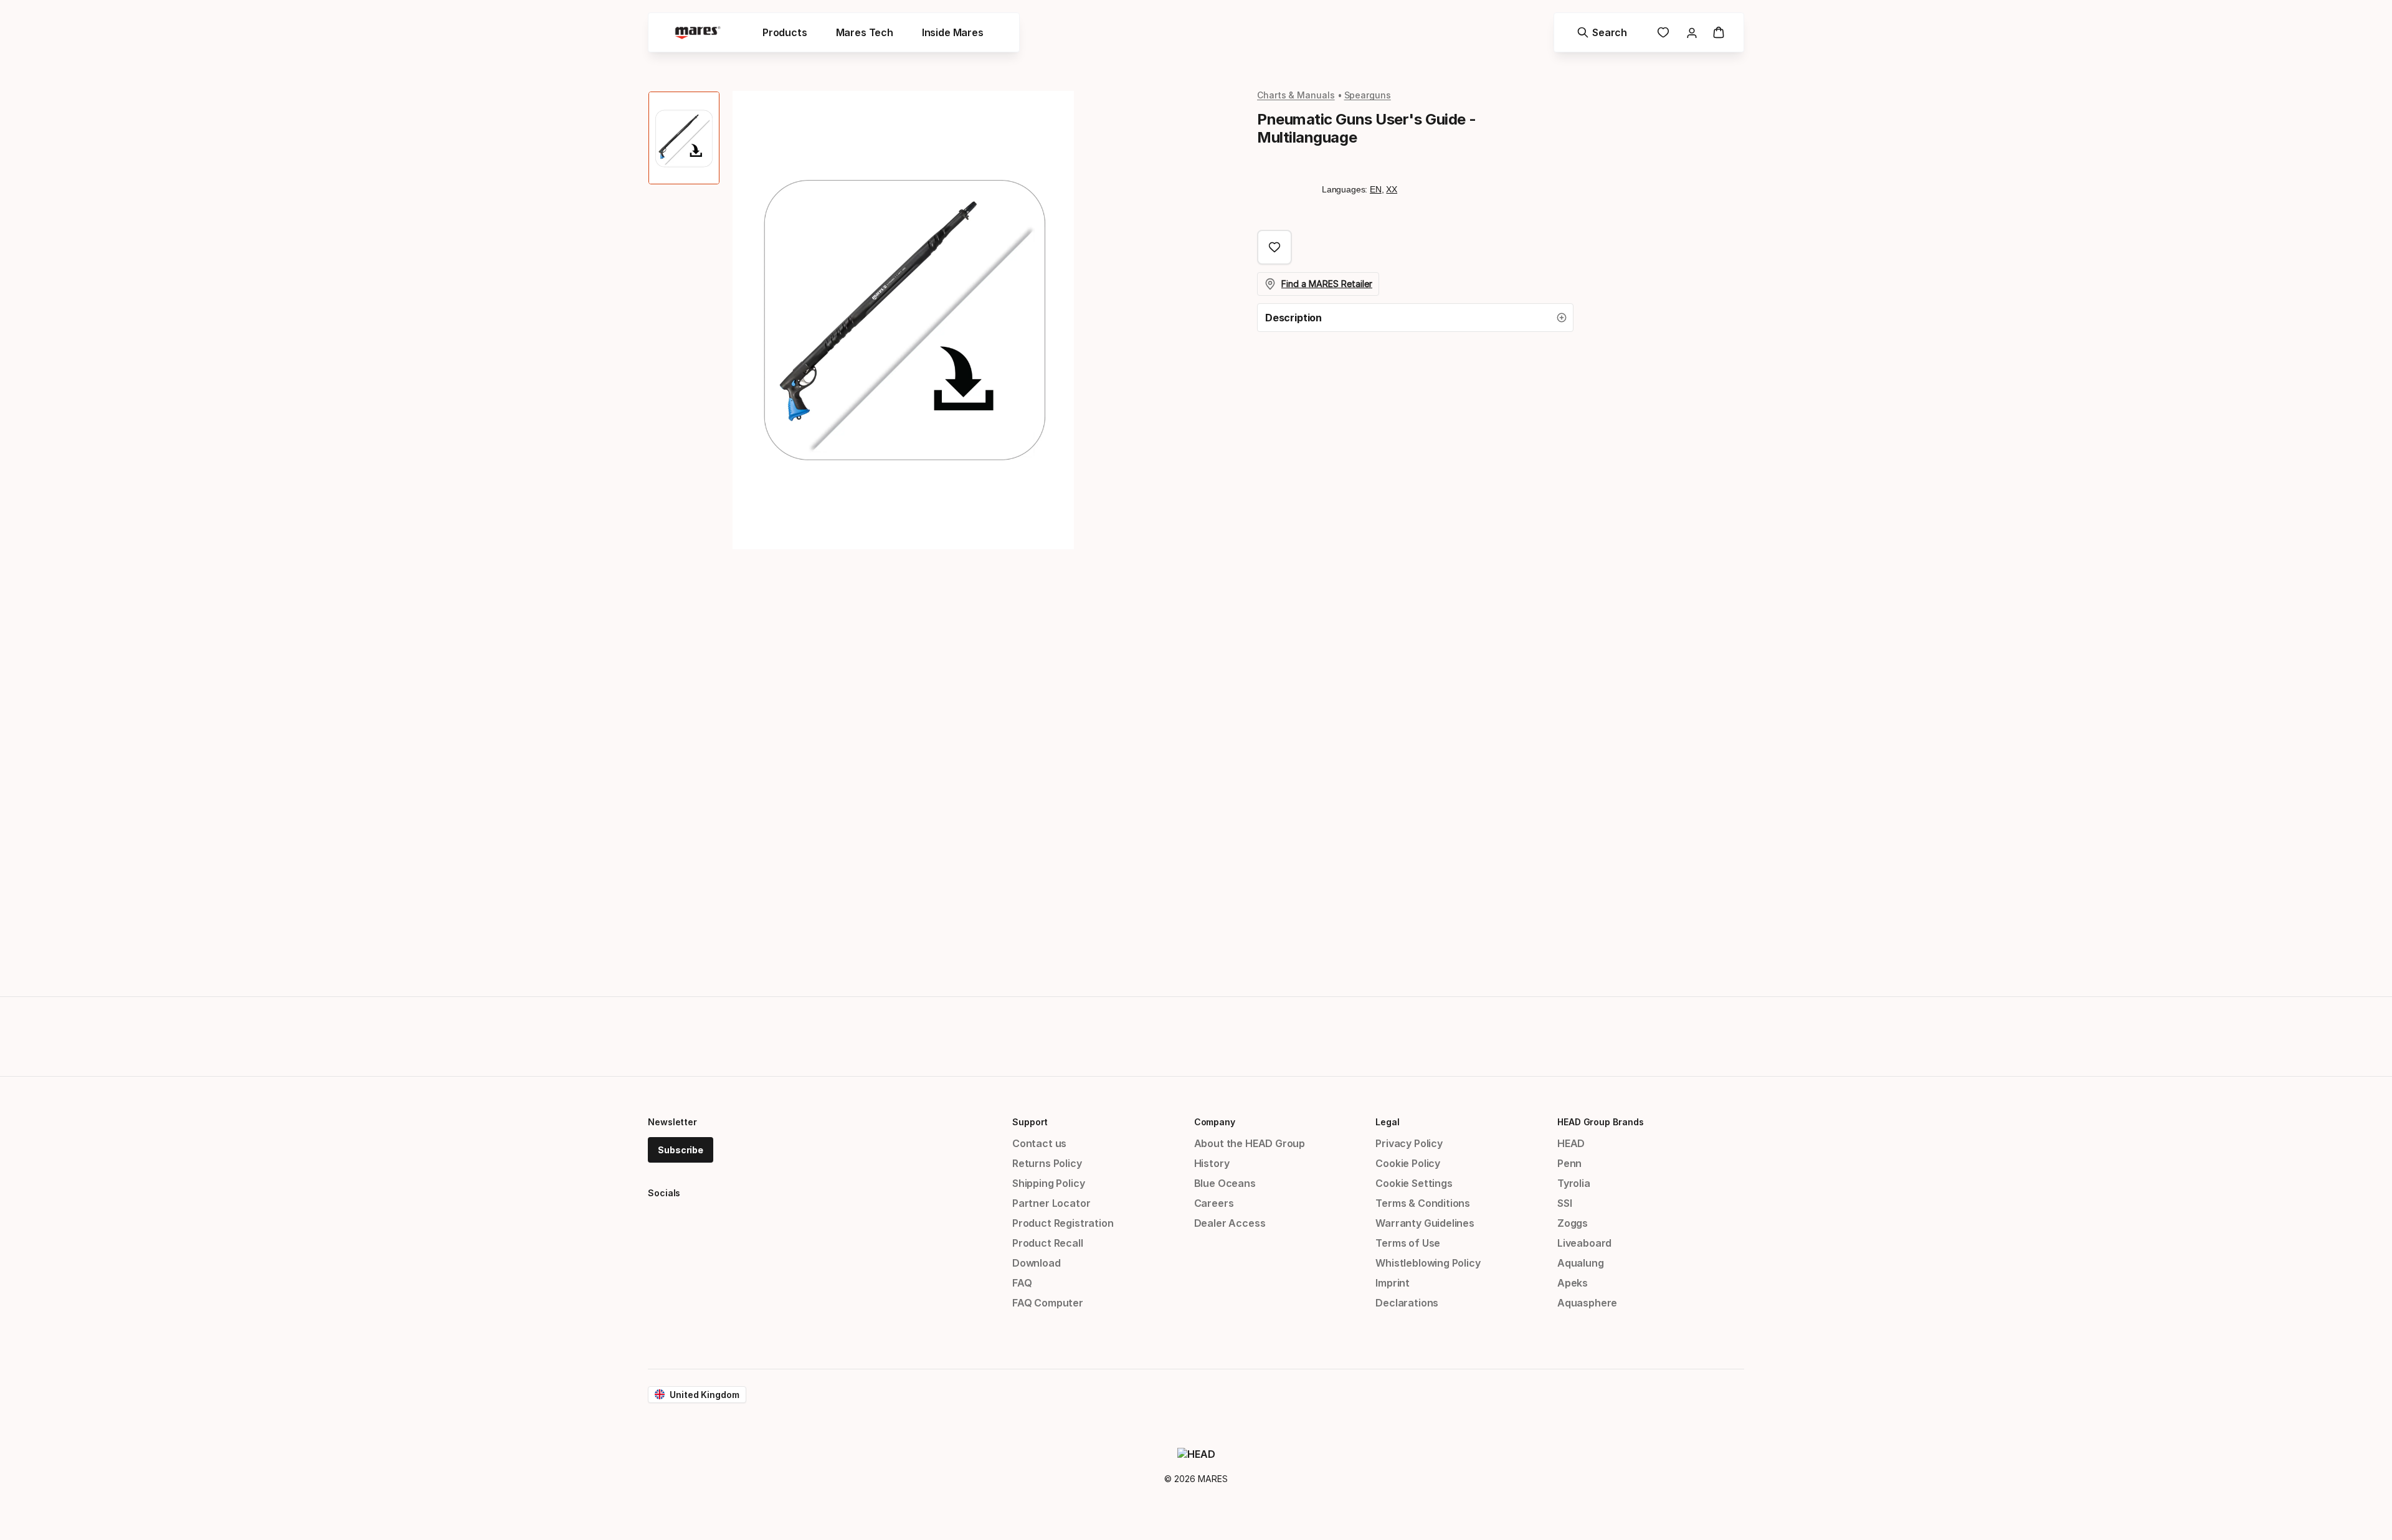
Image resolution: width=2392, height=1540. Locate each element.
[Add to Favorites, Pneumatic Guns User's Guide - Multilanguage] (1274, 247)
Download (1037, 1263)
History (1212, 1163)
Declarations (1407, 1303)
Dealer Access (1230, 1223)
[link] (1663, 32)
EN (1376, 189)
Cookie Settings (1414, 1183)
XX (1392, 189)
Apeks (1573, 1283)
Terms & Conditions (1423, 1203)
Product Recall (1048, 1243)
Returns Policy (1047, 1163)
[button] (1415, 318)
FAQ (1022, 1283)
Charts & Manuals (1296, 95)
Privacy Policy (1409, 1143)
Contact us (1039, 1143)
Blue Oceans (1225, 1183)
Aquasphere (1587, 1303)
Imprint (1393, 1283)
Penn (1569, 1163)
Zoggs (1573, 1223)
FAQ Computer (1048, 1303)
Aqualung (1581, 1263)
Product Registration (1063, 1223)
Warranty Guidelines (1425, 1223)
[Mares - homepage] (698, 33)
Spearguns (1368, 95)
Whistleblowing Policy (1428, 1263)
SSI (1564, 1203)
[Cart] (1719, 32)
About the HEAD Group (1250, 1143)
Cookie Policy (1408, 1163)
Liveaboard (1584, 1243)
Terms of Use (1408, 1243)
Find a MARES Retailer (1327, 284)
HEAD (1571, 1143)
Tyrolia (1574, 1183)
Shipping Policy (1048, 1183)
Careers (1214, 1203)
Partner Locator (1051, 1203)
